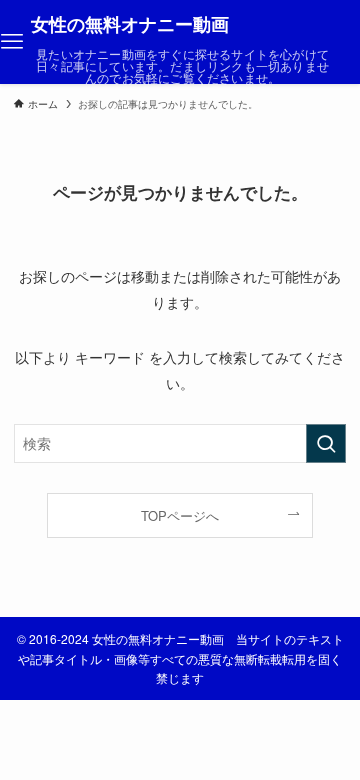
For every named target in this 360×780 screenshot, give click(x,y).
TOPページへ (180, 515)
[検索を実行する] (326, 443)
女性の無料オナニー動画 (130, 24)
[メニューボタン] (12, 42)
